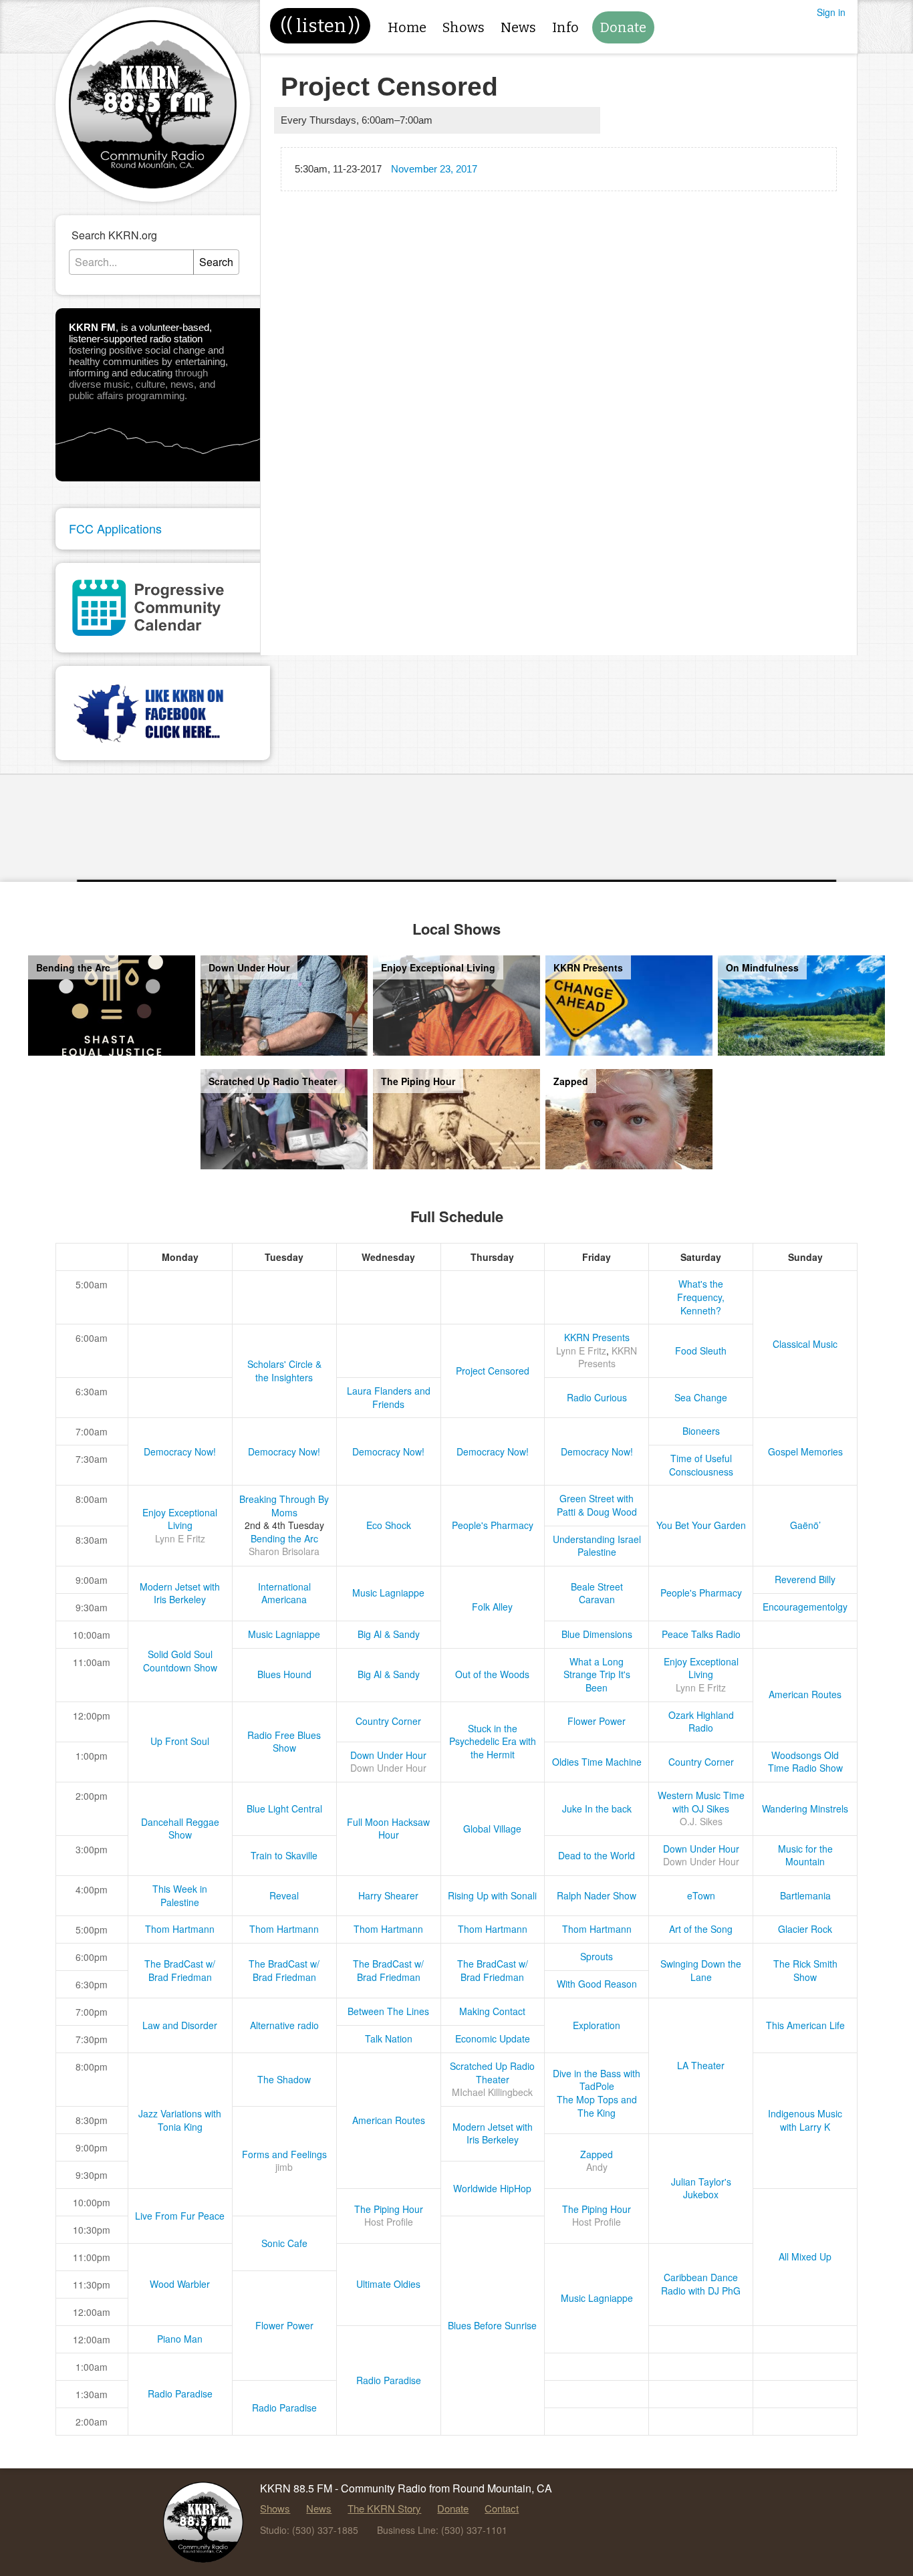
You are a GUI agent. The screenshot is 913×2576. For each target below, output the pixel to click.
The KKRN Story (384, 2508)
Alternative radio (284, 2025)
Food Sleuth (701, 1351)
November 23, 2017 (434, 169)
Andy (597, 2167)
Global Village (492, 1829)
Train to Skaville (284, 1855)
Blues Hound (284, 1674)
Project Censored (493, 1371)
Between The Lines (388, 2011)
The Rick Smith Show (805, 1970)
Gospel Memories (805, 1451)
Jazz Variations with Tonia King (180, 2120)
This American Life (805, 2025)
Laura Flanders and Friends (389, 1397)
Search (216, 262)
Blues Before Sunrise (492, 2325)
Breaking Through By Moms (284, 1506)
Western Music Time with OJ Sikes (701, 1802)
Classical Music (805, 1344)
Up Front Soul (180, 1741)
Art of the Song (701, 1929)
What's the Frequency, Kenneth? (701, 1297)
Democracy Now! (180, 1451)
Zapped (597, 2154)
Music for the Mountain (805, 1855)
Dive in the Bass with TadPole (597, 2080)
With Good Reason (597, 1984)
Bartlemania (805, 1895)
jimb (284, 2167)
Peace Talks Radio (701, 1634)
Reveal (284, 1895)
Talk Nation (389, 2038)
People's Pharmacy (493, 1525)
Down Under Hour (388, 1755)
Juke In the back (597, 1808)
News (518, 27)
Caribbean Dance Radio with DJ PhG (701, 2284)
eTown (701, 1895)
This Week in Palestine (180, 1895)
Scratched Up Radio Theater (492, 2073)
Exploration (597, 2025)
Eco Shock (389, 1525)
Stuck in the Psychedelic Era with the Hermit (493, 1741)
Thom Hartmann (180, 1929)
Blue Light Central (284, 1808)
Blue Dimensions (597, 1634)
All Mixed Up (805, 2256)
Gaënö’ (805, 1525)
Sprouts (597, 1956)
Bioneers (701, 1431)
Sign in (831, 12)
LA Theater (701, 2065)
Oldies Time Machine (597, 1762)
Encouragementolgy (805, 1607)
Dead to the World (597, 1855)
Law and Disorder (180, 2025)
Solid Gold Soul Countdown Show (180, 1661)
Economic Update (493, 2038)
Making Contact (492, 2011)
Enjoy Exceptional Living (180, 1519)
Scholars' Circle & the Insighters (284, 1371)
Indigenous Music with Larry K (805, 2120)
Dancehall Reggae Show (180, 1829)
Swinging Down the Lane (701, 1970)
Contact (502, 2508)
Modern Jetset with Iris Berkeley (180, 1593)
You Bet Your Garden (701, 1525)
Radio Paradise (389, 2380)
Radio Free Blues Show (284, 1742)
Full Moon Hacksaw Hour (388, 1829)
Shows (464, 27)
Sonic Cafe (284, 2243)
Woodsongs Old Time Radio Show (805, 1762)
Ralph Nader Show (597, 1895)
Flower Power (597, 1721)
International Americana (284, 1593)
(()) (320, 26)
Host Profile (389, 2222)
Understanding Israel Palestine (597, 1546)
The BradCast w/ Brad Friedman (180, 1970)
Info (565, 27)
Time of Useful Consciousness (701, 1465)
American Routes (805, 1694)
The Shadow (284, 2079)
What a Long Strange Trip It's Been (597, 1674)
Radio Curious (597, 1397)
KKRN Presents (597, 1337)
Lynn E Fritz (581, 1351)
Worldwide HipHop (492, 2188)
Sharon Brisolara (284, 1551)
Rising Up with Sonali (492, 1895)
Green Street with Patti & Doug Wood (597, 1505)
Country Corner (388, 1721)
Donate (623, 27)
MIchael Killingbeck (492, 2092)
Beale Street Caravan (597, 1593)
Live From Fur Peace (180, 2216)
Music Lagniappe (388, 1593)
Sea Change (701, 1397)
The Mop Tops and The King (597, 2106)
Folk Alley (492, 1607)
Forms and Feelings (284, 2154)
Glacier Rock (805, 1929)
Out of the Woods (492, 1674)
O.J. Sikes (701, 1821)
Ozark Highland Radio (701, 1722)
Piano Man (180, 2339)
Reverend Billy (805, 1579)
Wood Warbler (180, 2284)
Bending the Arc (284, 1538)
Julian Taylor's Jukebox (701, 2188)
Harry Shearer (388, 1895)
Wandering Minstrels (805, 1808)
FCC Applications (115, 528)
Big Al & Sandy (389, 1634)
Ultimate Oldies (388, 2284)
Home (407, 27)
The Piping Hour (389, 2209)
